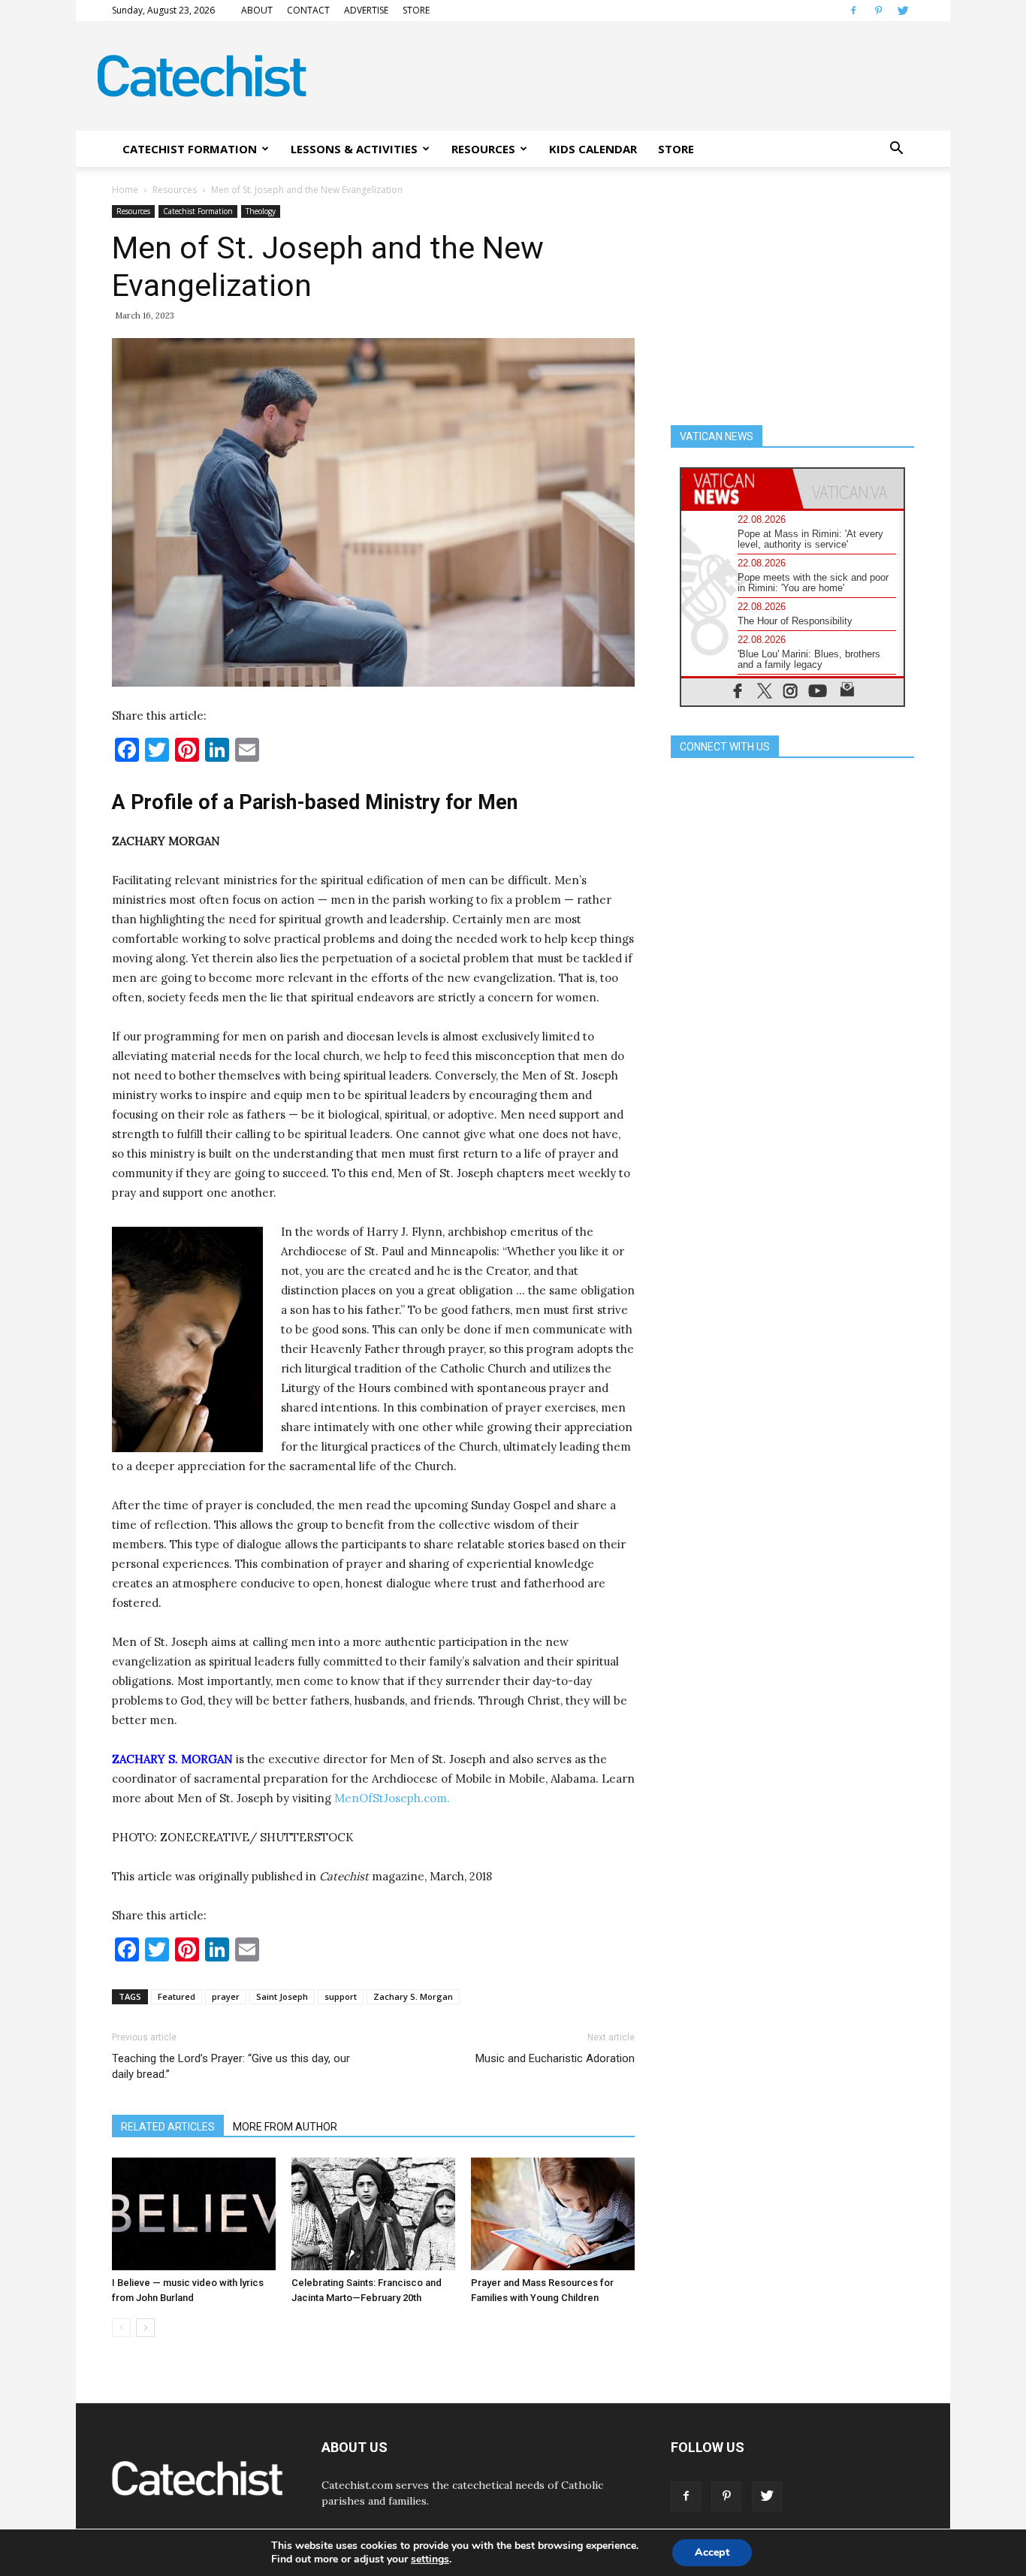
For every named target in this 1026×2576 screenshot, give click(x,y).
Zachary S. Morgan (413, 1996)
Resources (175, 190)
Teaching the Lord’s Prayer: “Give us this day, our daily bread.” (231, 2066)
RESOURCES (483, 149)
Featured (177, 1996)
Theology (261, 211)
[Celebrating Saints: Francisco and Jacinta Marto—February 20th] (373, 2214)
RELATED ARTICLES (168, 2127)
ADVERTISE (366, 10)
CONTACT (308, 10)
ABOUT (257, 10)
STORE (416, 10)
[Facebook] (853, 11)
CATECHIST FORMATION (190, 149)
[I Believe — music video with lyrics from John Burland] (194, 2214)
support (341, 1996)
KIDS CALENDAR (593, 149)
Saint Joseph (282, 1996)
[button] (896, 149)
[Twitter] (903, 11)
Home (125, 190)
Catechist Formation (198, 211)
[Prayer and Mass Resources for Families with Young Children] (553, 2214)
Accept (712, 2552)
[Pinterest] (878, 11)
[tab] (737, 489)
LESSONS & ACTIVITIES (354, 149)
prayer (226, 1996)
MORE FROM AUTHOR (285, 2127)
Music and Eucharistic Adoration (555, 2058)
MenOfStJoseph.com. (392, 1798)
